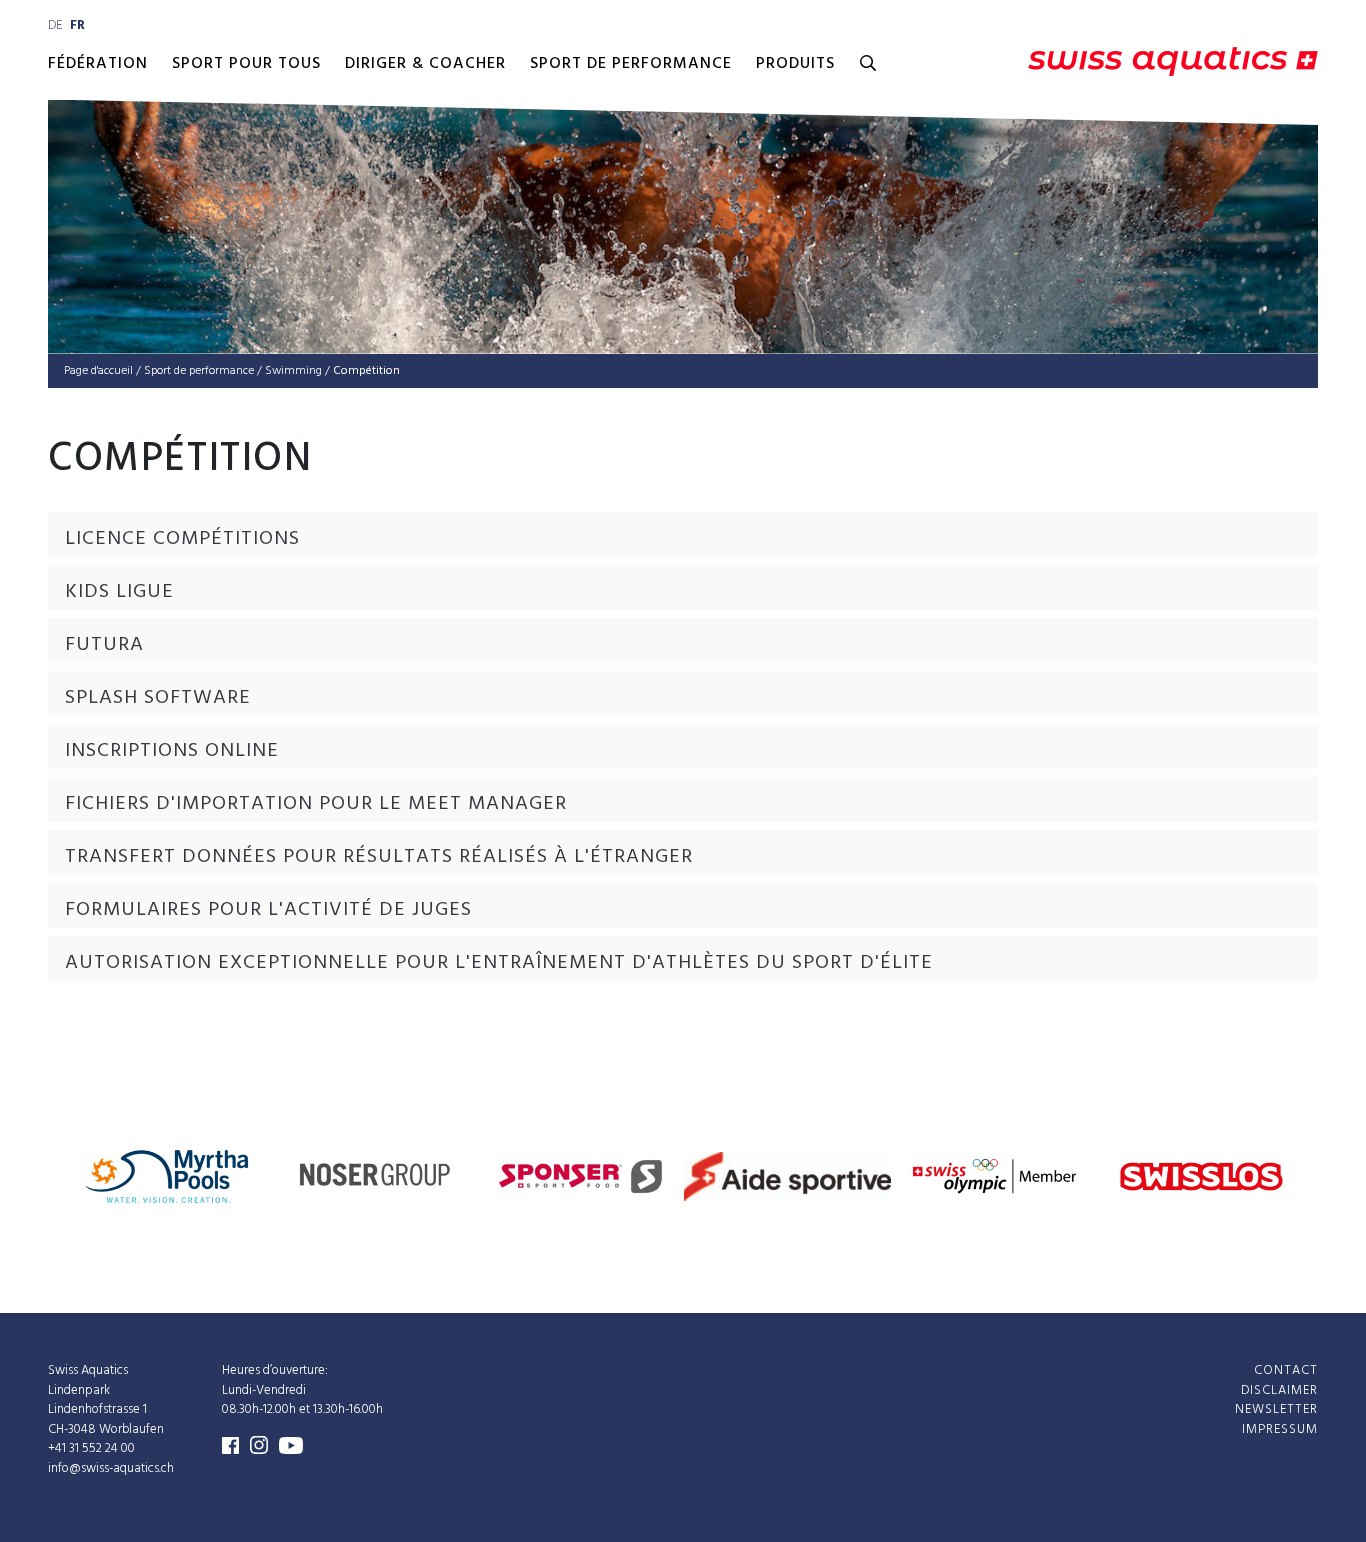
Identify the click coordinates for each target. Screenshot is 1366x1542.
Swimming (293, 371)
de (55, 25)
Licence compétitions (182, 539)
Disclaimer (1279, 1389)
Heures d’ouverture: (275, 1370)
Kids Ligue (119, 592)
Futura (104, 645)
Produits (795, 64)
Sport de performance (631, 64)
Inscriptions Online (172, 751)
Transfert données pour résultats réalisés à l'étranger (379, 857)
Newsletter (1276, 1409)
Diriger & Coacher (425, 64)
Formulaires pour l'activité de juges (268, 910)
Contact (1286, 1370)
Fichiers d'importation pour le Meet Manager (316, 804)
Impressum (1280, 1428)
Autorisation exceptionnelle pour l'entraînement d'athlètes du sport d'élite (499, 963)
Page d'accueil (98, 371)
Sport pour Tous (246, 64)
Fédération (98, 64)
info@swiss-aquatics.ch (111, 1467)
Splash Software (158, 698)
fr (77, 25)
